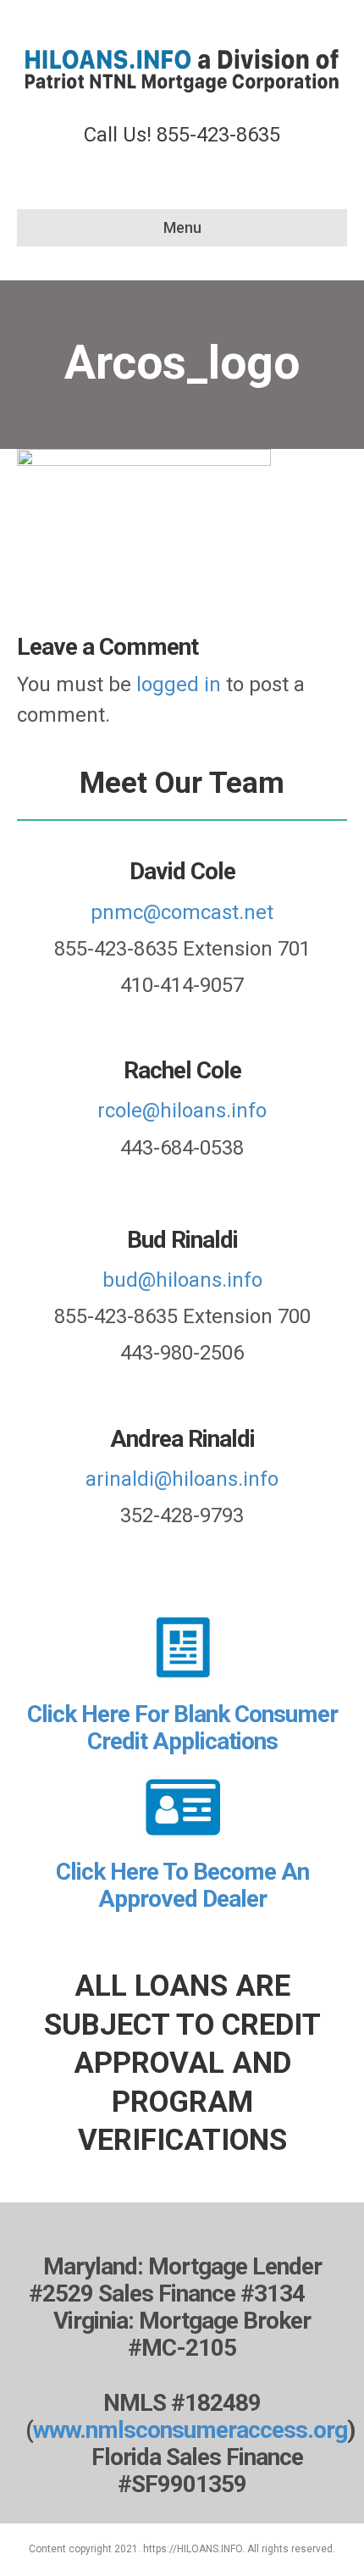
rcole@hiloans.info (182, 1111)
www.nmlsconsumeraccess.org (190, 2430)
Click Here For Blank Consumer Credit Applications (182, 1728)
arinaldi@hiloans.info (182, 1479)
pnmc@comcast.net (182, 912)
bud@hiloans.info (182, 1280)
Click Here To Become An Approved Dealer (182, 1885)
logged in (179, 684)
